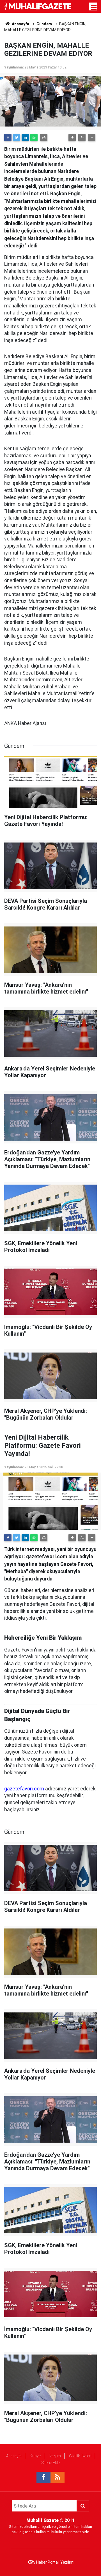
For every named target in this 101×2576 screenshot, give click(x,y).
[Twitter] (17, 138)
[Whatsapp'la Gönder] (34, 138)
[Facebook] (8, 138)
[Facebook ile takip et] (43, 2477)
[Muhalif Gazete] (38, 6)
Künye (35, 2456)
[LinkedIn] (25, 138)
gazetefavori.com (24, 1789)
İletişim (55, 2456)
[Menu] (94, 8)
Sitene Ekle (51, 2463)
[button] (72, 138)
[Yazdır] (44, 138)
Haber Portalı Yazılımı (55, 2562)
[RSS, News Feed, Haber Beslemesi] (58, 2477)
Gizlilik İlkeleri (80, 2456)
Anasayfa (14, 2456)
